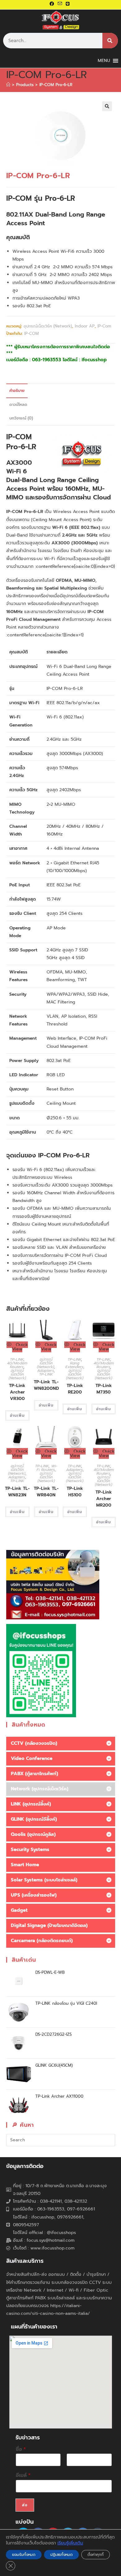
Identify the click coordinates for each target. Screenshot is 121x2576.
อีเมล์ (23, 2475)
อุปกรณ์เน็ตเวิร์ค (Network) (48, 326)
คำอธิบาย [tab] (17, 391)
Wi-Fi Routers (47, 1468)
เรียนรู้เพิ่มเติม (70, 2543)
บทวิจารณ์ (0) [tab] (21, 418)
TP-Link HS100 (75, 1492)
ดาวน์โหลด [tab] (18, 404)
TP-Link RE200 (75, 1389)
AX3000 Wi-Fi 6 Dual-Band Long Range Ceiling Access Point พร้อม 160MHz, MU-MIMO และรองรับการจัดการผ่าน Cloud (58, 480)
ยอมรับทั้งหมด (24, 2555)
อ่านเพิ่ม (17, 1415)
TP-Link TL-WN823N (17, 1492)
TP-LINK (17, 1359)
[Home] (8, 85)
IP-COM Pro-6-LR (56, 85)
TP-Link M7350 (104, 1389)
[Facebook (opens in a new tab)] (53, 4)
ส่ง (25, 2505)
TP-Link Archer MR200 (104, 1499)
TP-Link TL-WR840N (46, 1492)
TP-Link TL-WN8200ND (46, 1385)
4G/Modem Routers (17, 1365)
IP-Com (104, 326)
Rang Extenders (74, 1365)
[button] (107, 106)
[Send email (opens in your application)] (60, 4)
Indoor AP (85, 326)
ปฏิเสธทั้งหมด (61, 2555)
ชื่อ (21, 2449)
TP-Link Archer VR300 (17, 1392)
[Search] (110, 41)
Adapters (46, 1371)
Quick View (20, 1347)
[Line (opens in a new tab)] (68, 4)
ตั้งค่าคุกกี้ (96, 2555)
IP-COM (31, 334)
